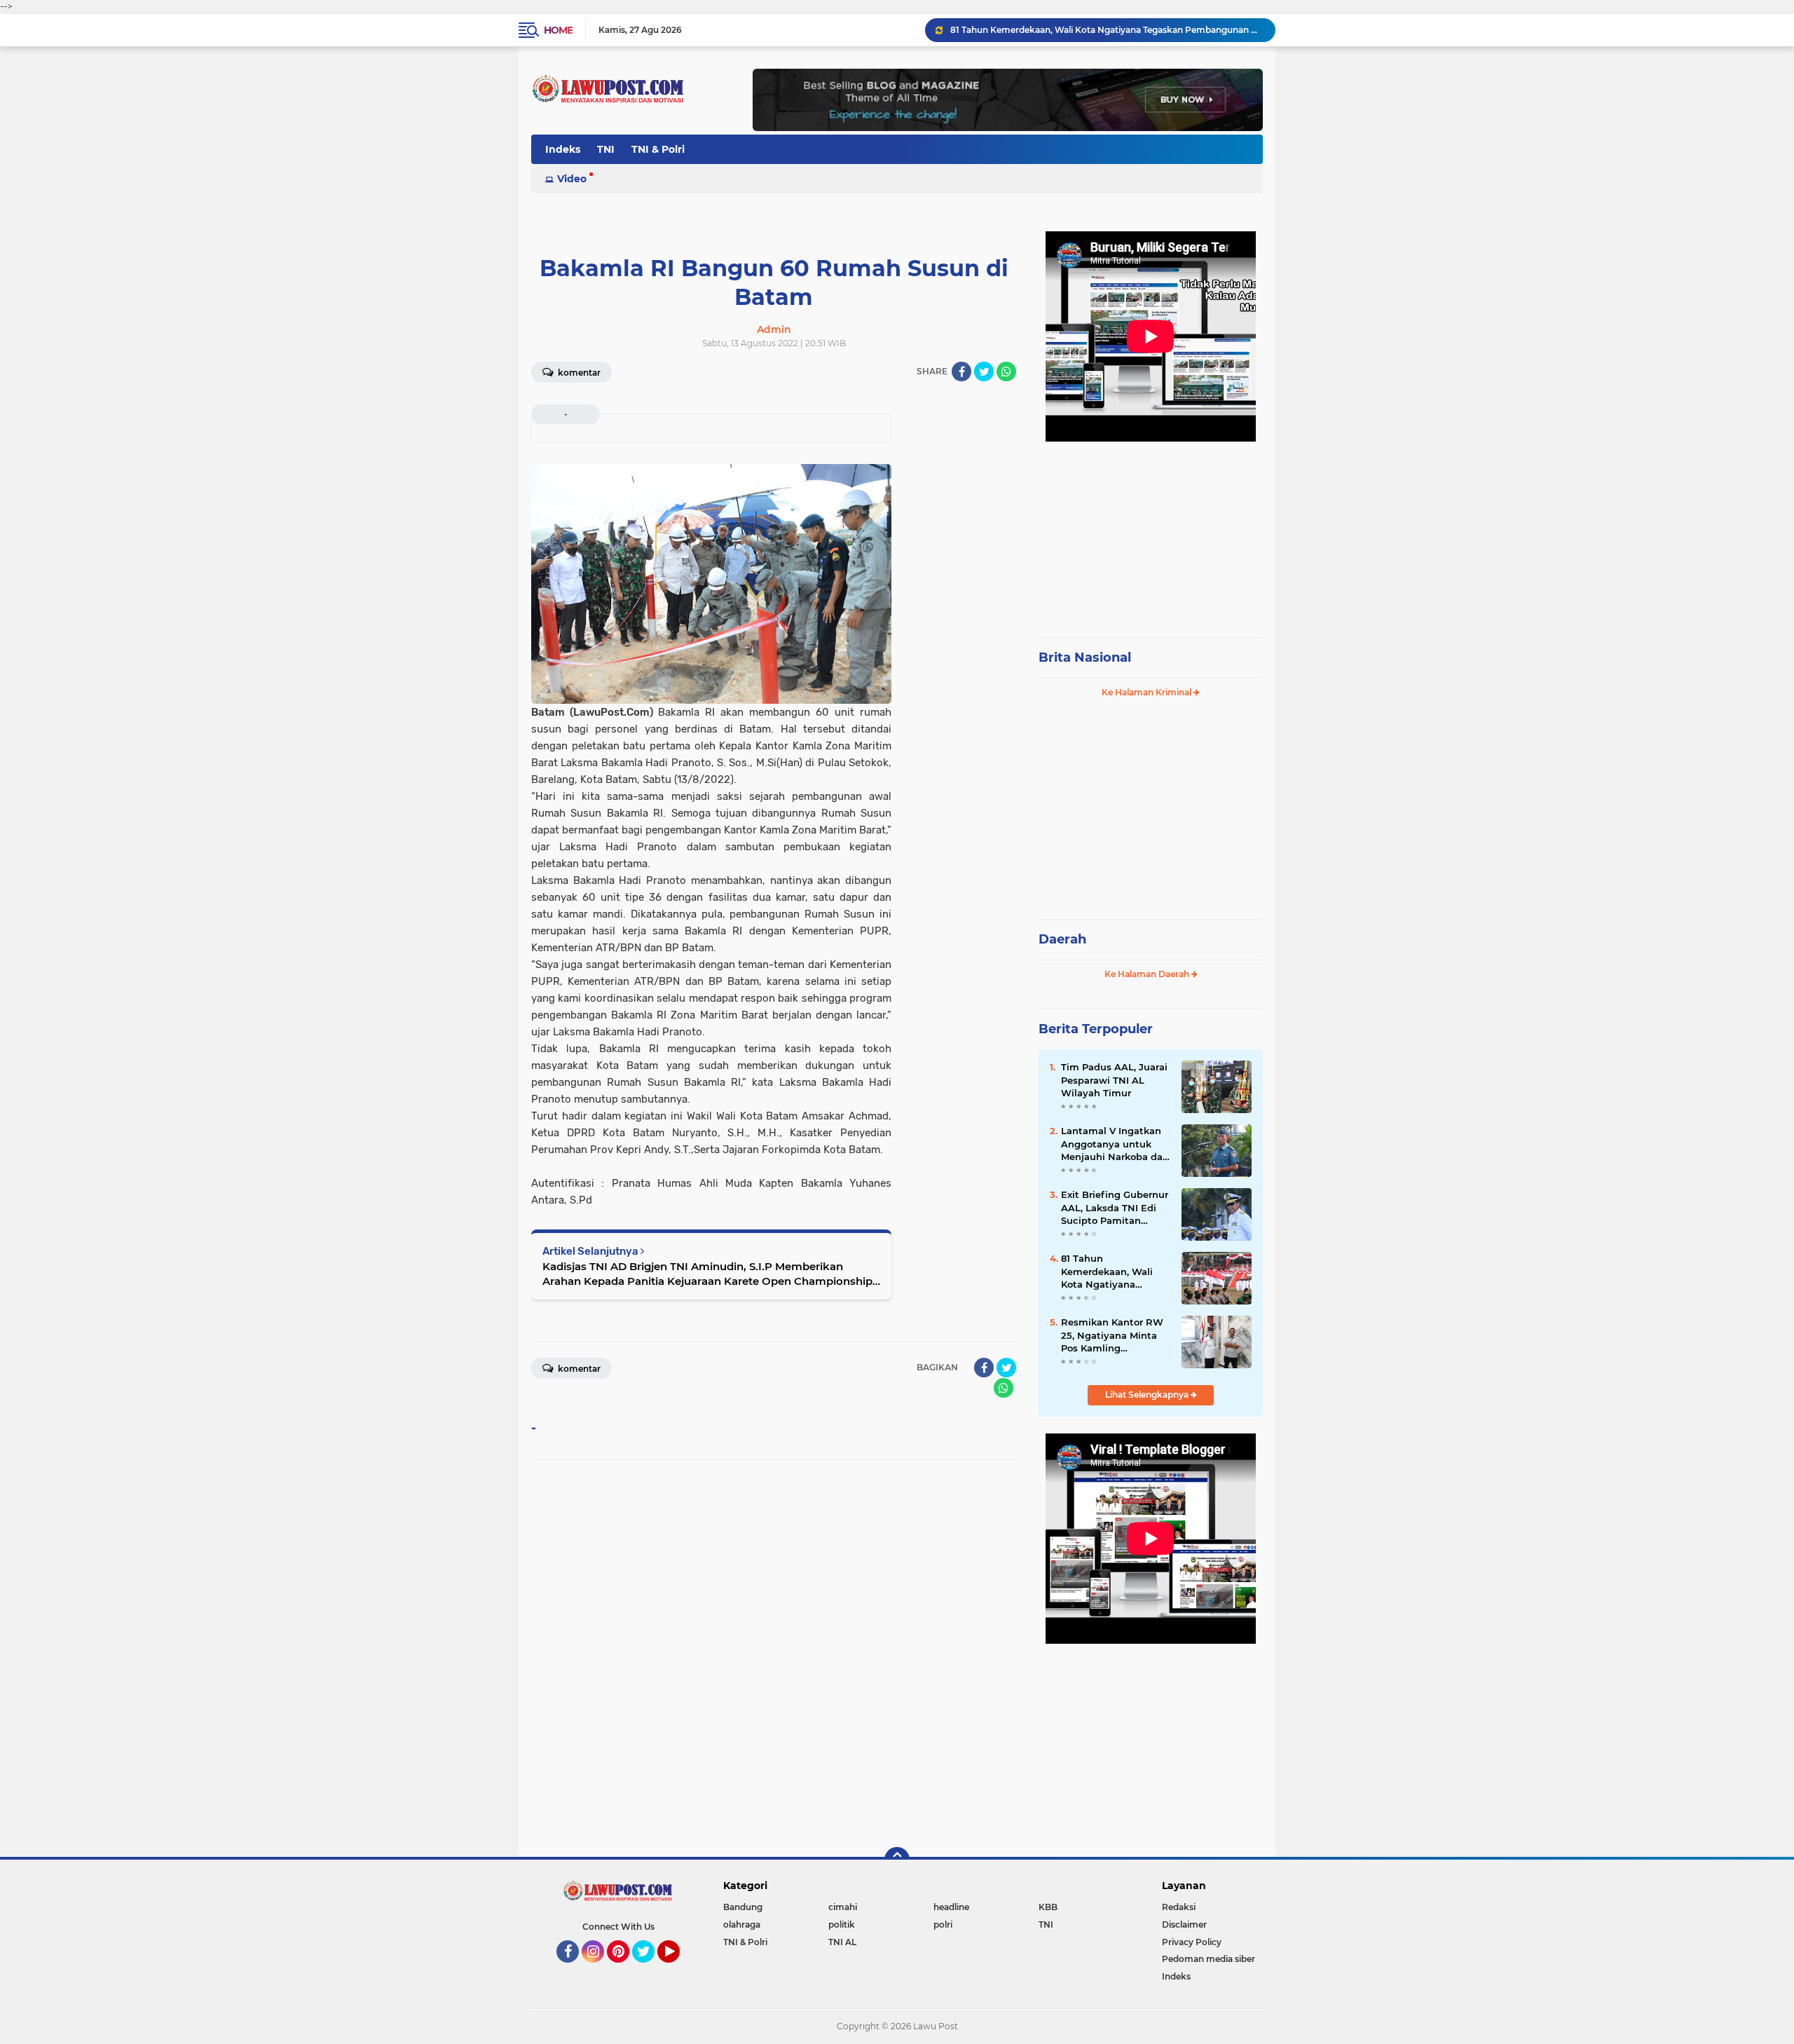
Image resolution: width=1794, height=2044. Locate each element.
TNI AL (842, 1942)
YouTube (678, 1969)
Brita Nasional (1085, 658)
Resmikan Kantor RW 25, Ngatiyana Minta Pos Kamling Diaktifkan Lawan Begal (1112, 1335)
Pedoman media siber (1208, 1959)
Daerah (1062, 939)
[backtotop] (897, 1860)
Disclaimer (1184, 1924)
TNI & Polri (658, 149)
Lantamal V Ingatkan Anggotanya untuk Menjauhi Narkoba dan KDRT (1115, 1144)
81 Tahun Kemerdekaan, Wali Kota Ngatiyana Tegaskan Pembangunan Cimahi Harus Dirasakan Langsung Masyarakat (1107, 30)
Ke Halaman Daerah (1148, 974)
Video (572, 179)
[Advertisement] (1151, 533)
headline (951, 1907)
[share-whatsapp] (1006, 372)
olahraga (742, 1924)
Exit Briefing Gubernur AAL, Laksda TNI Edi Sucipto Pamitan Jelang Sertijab (1115, 1208)
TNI (606, 149)
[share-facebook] (961, 372)
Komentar (578, 373)
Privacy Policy (1192, 1942)
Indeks (563, 149)
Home (558, 30)
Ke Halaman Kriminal (1148, 692)
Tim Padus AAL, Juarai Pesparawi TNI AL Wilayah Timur (1114, 1079)
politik (842, 1924)
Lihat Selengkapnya (1148, 1395)
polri (943, 1924)
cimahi (843, 1907)
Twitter (650, 1969)
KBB (1048, 1907)
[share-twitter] (984, 372)
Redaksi (1179, 1907)
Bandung (743, 1907)
